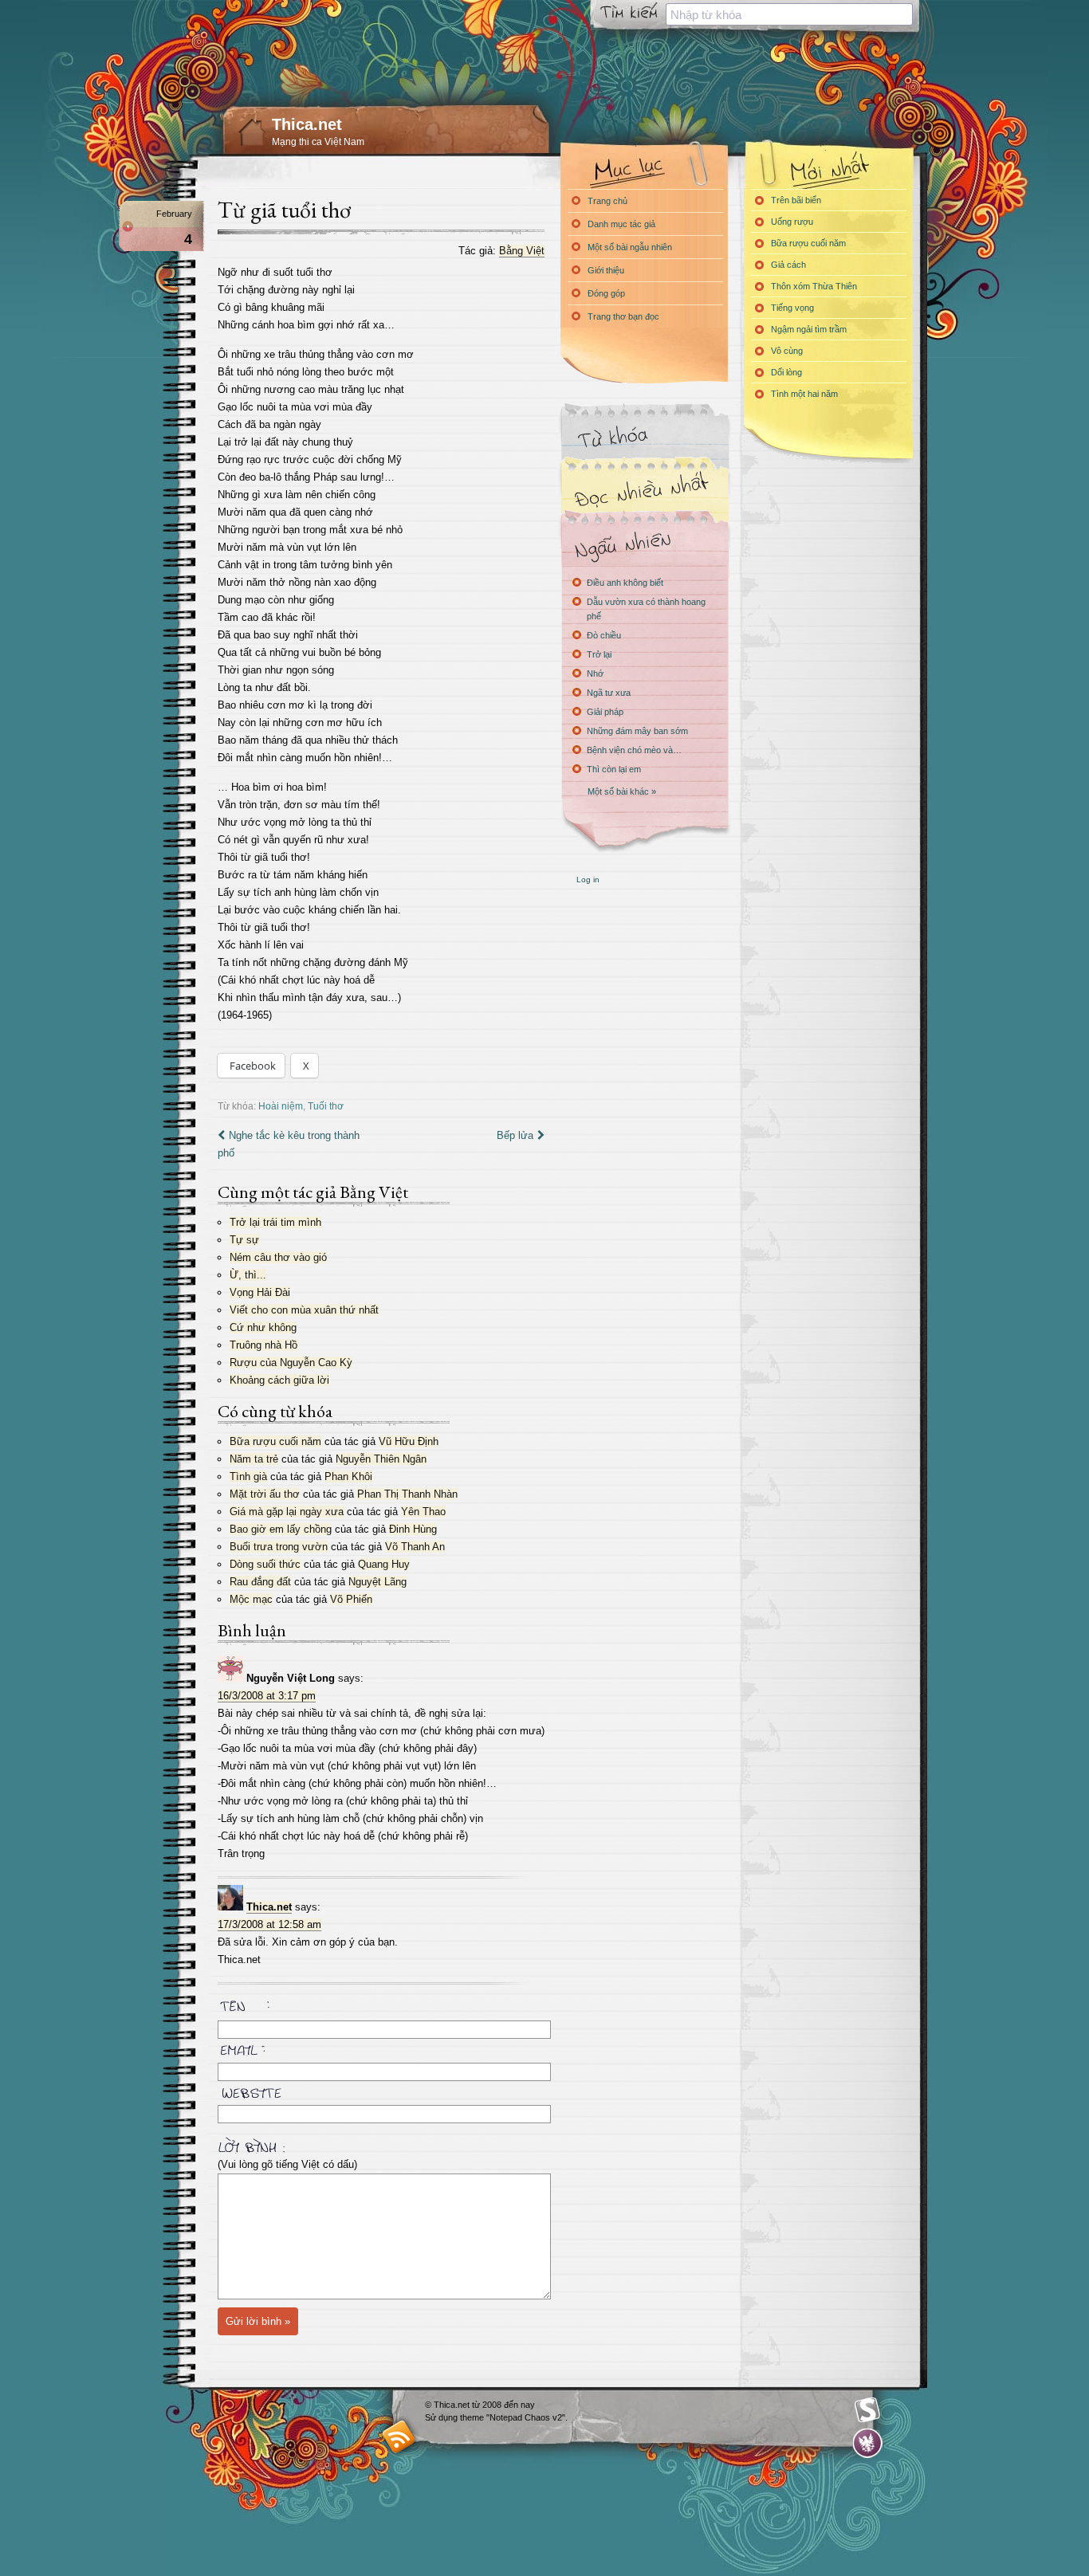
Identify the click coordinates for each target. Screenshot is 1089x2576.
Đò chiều (604, 635)
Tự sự (244, 1240)
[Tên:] (381, 2009)
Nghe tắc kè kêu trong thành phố (289, 1144)
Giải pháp (605, 712)
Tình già (248, 1476)
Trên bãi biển (796, 200)
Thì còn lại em (614, 769)
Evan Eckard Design (868, 2443)
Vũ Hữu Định (409, 1441)
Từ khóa (644, 437)
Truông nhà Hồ (263, 1345)
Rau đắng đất (260, 1582)
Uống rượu (792, 222)
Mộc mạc (251, 1599)
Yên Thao (423, 1512)
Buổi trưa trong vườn (279, 1547)
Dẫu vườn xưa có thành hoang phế (646, 609)
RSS (399, 2436)
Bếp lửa (515, 1135)
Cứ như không (263, 1327)
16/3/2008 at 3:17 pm (267, 1696)
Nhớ (595, 673)
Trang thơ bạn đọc (623, 316)
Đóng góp (606, 293)
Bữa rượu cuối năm (275, 1441)
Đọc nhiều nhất (644, 491)
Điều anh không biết (625, 583)
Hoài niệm (281, 1106)
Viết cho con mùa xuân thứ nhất (304, 1310)
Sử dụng (442, 2417)
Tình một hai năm (804, 394)
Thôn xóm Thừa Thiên (814, 286)
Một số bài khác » (622, 791)
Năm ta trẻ (254, 1459)
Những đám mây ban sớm (637, 731)
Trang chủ (607, 201)
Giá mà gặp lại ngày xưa (287, 1512)
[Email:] (381, 2048)
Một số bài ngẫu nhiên (630, 247)
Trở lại (599, 654)
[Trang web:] (381, 2090)
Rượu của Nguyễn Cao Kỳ (291, 1363)
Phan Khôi (348, 1476)
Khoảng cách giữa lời (279, 1380)
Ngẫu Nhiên (644, 544)
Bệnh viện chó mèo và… (634, 750)
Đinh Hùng (413, 1529)
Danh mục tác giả (621, 224)
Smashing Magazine (867, 2410)
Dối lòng (786, 372)
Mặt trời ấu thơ (265, 1494)
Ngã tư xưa (609, 693)
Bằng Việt (522, 251)
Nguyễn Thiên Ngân (381, 1459)
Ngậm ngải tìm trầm (809, 329)
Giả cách (788, 265)
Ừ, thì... (248, 1275)
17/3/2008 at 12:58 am (269, 1924)
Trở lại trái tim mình (275, 1222)
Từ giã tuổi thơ (284, 210)
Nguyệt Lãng (377, 1582)
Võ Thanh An (415, 1547)
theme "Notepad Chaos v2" (513, 2417)
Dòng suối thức (265, 1564)
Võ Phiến (351, 1599)
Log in (588, 880)
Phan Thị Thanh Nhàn (407, 1494)
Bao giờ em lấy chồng (281, 1529)
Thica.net (307, 124)
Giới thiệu (606, 270)
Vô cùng (787, 351)
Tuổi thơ (326, 1106)
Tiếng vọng (792, 308)
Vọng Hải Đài (260, 1292)
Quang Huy (384, 1564)
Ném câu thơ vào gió (278, 1257)
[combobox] (789, 14)
